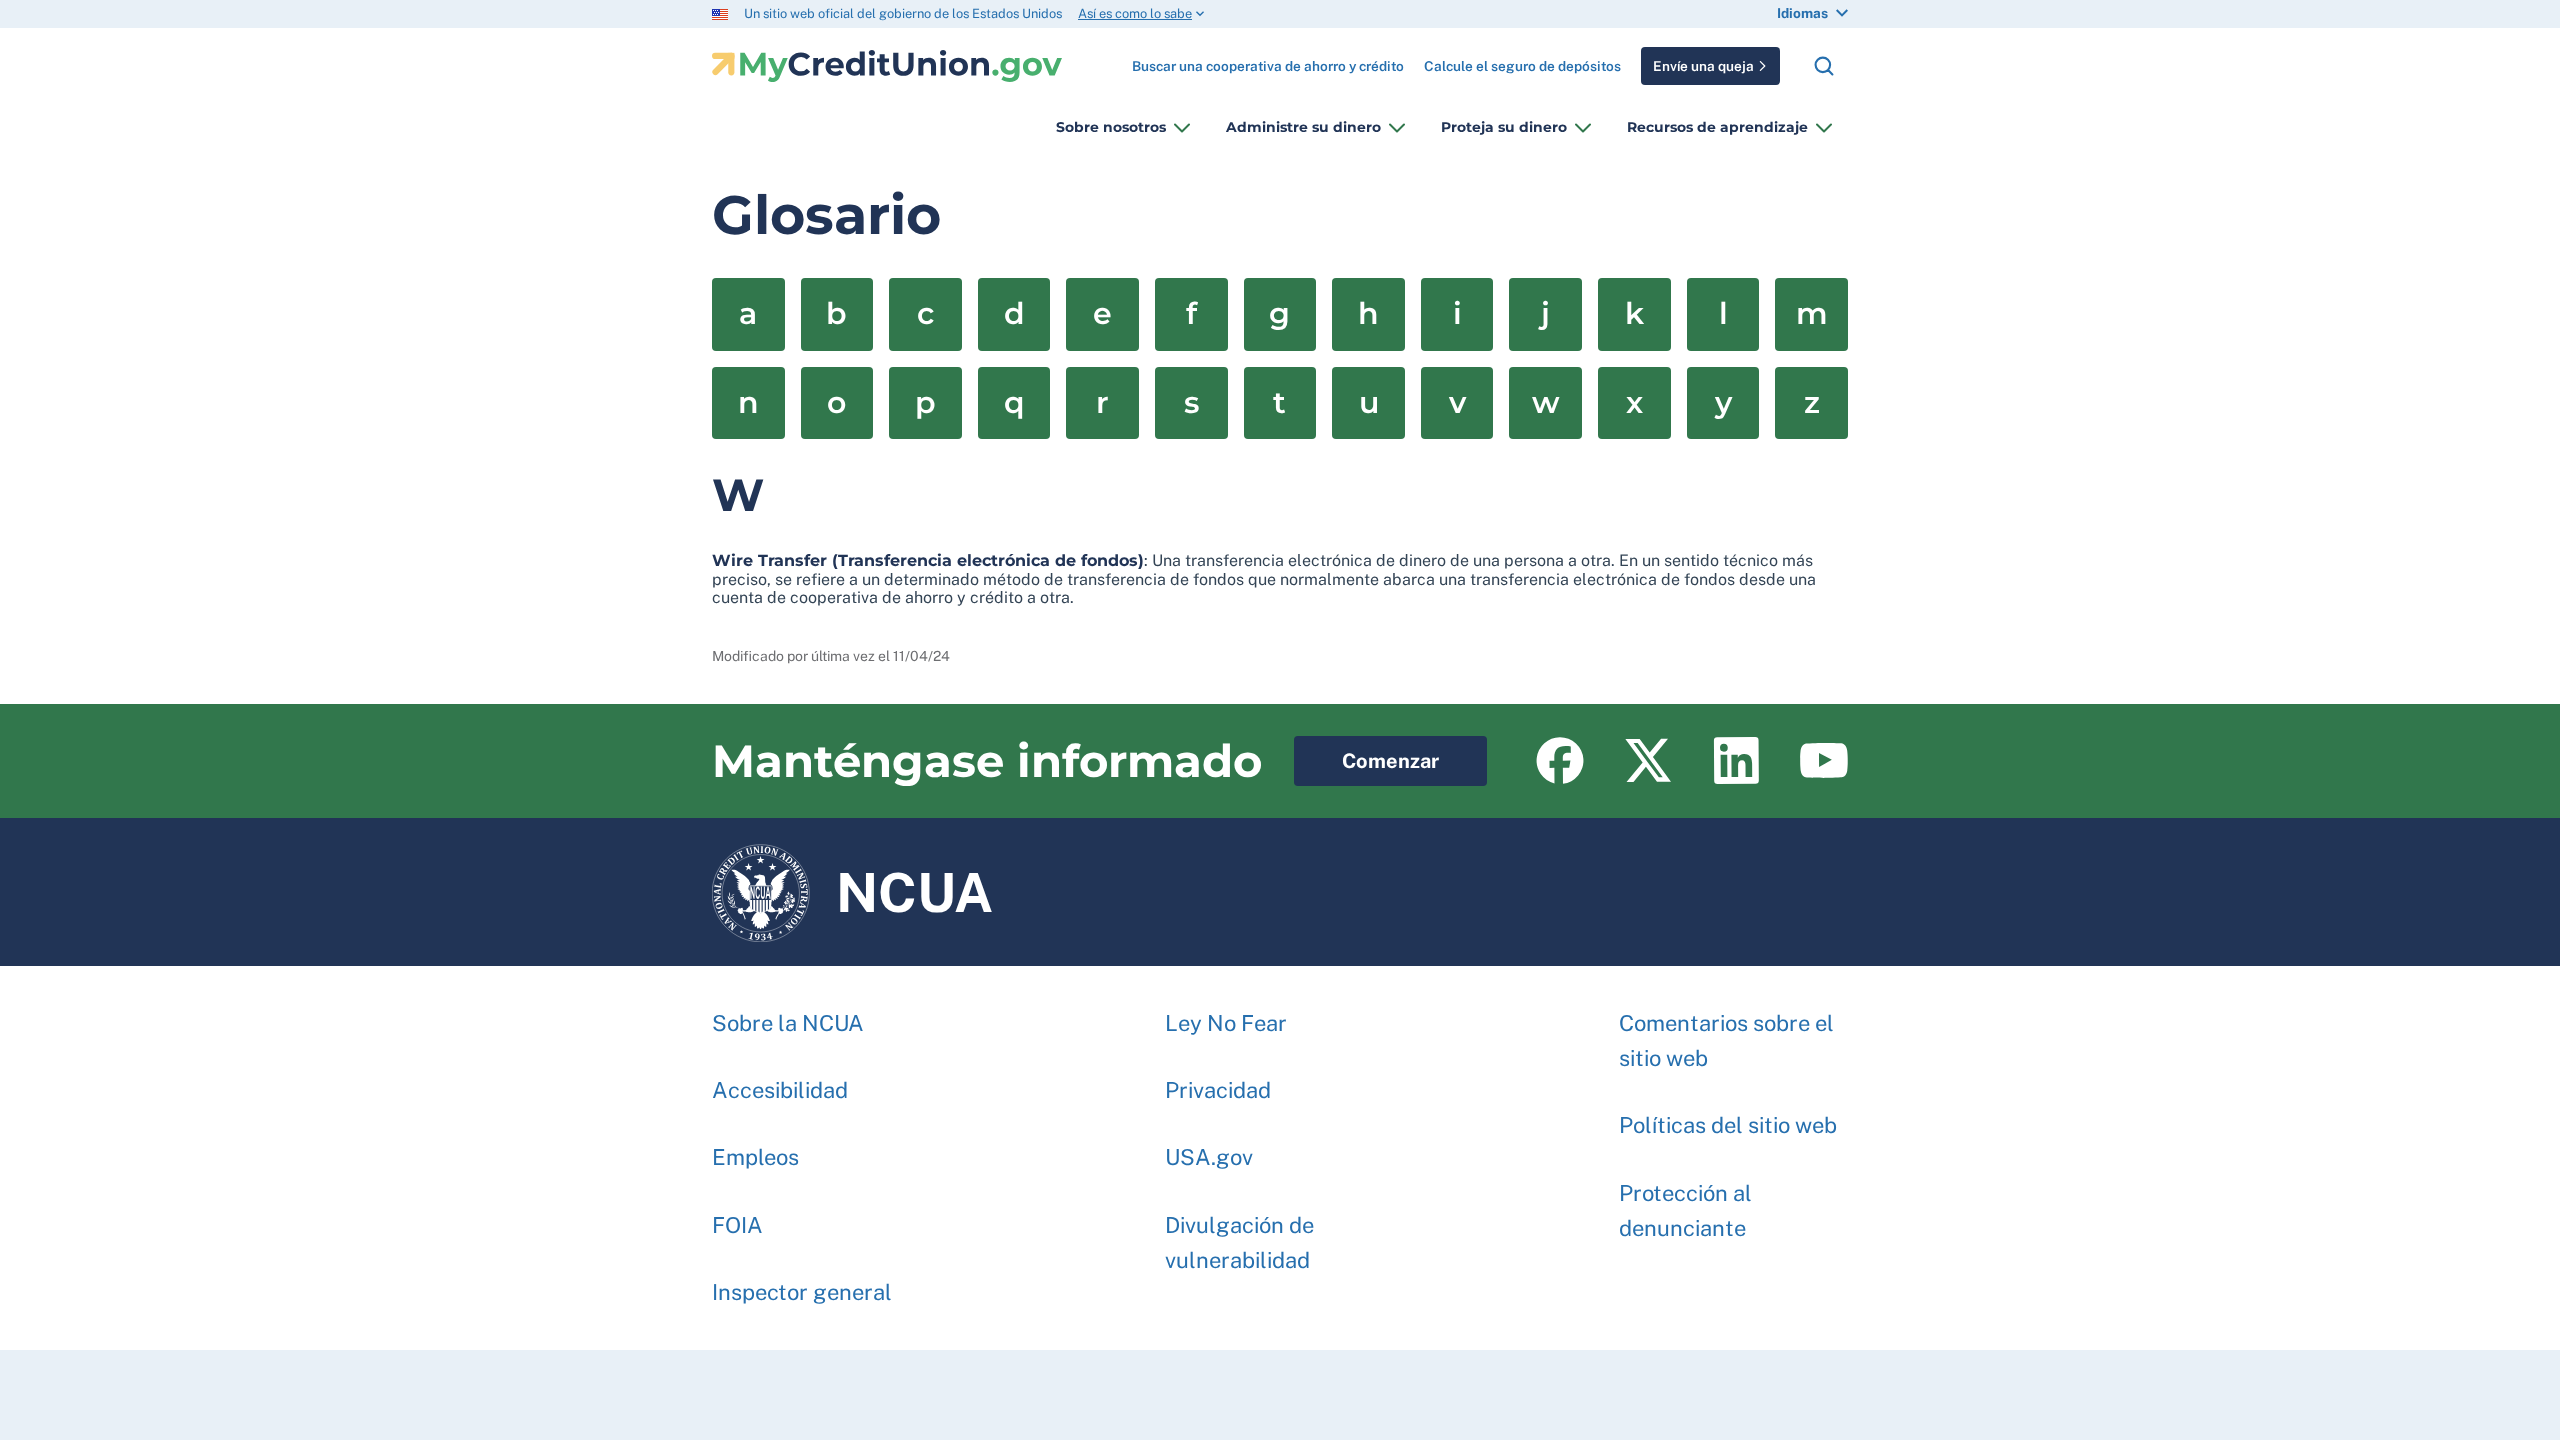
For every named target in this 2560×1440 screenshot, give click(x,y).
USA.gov (1209, 1157)
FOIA (737, 1225)
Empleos (755, 1157)
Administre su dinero (1303, 127)
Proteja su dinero (1504, 127)
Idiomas (1802, 13)
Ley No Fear (1226, 1023)
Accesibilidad (780, 1090)
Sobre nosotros (1111, 127)
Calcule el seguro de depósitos (1522, 66)
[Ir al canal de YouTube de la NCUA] (1824, 761)
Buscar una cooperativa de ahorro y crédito (1268, 58)
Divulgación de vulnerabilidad (1239, 1242)
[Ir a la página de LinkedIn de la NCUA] (1736, 761)
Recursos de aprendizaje (1717, 127)
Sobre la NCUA (788, 1023)
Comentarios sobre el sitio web (1726, 1040)
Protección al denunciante (1685, 1210)
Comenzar (1366, 754)
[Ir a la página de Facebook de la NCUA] (1560, 761)
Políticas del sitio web (1728, 1125)
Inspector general (802, 1292)
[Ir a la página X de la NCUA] (1648, 761)
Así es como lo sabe (1135, 13)
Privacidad (1218, 1090)
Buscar (1824, 66)
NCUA (852, 883)
